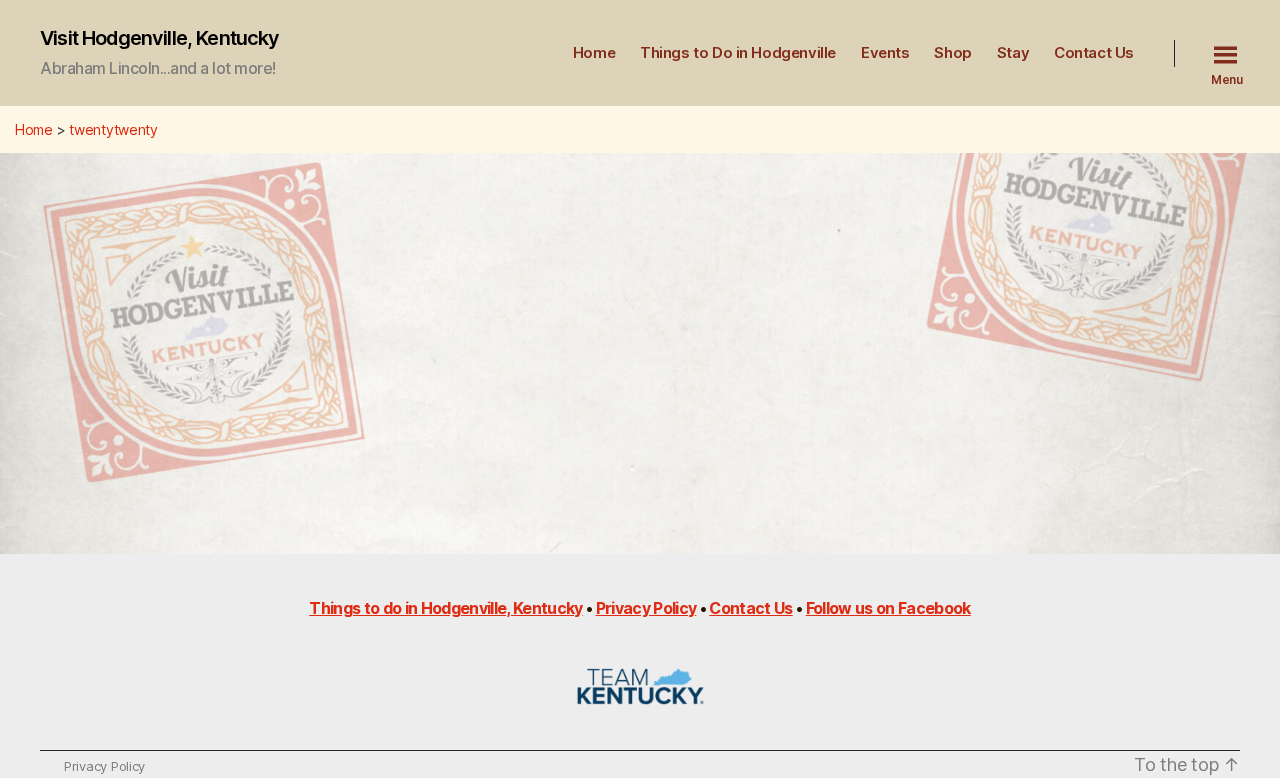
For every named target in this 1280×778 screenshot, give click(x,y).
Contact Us (1094, 53)
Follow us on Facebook (888, 608)
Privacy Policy (646, 608)
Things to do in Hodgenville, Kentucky (445, 608)
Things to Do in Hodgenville (738, 53)
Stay (1013, 53)
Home (594, 53)
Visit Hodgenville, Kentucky (160, 38)
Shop (952, 53)
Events (885, 53)
